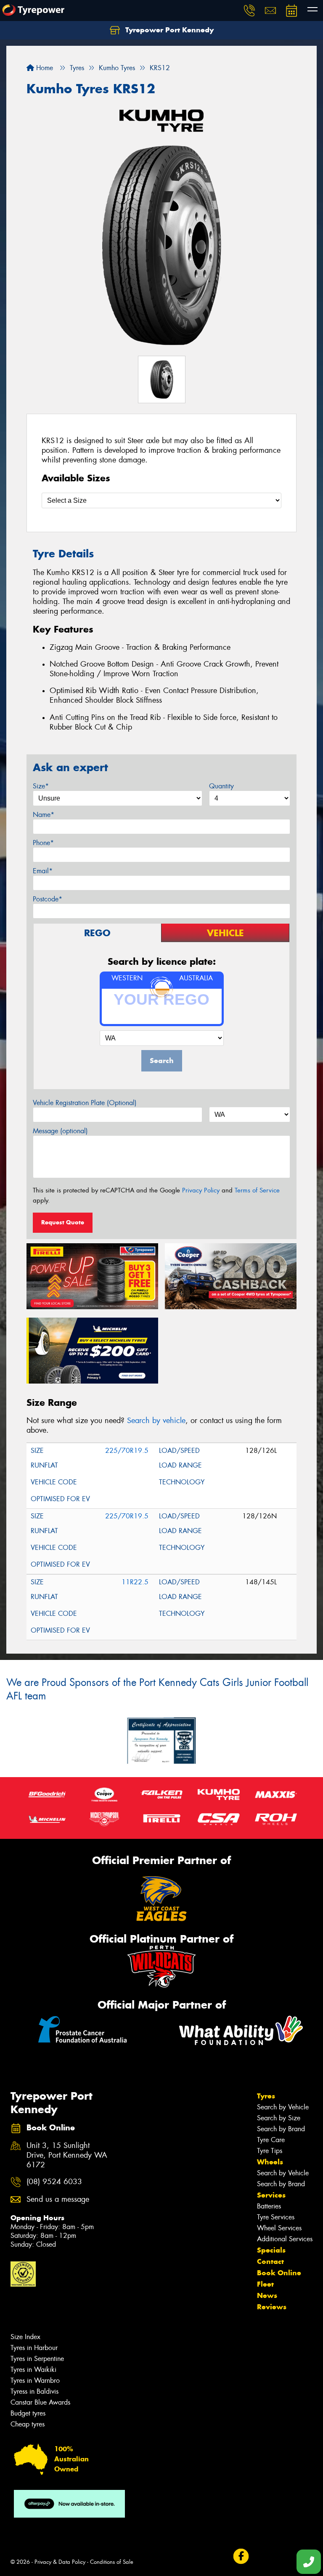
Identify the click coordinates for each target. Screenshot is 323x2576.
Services (271, 2195)
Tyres (266, 2096)
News (267, 2295)
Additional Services (285, 2239)
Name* (44, 815)
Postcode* (48, 899)
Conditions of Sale (112, 2562)
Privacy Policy (201, 1190)
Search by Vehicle (283, 2107)
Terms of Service (257, 1190)
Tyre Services (276, 2217)
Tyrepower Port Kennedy (168, 30)
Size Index (25, 2337)
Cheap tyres (28, 2424)
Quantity (221, 786)
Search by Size (279, 2118)
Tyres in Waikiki (33, 2370)
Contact (270, 2261)
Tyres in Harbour (34, 2348)
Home (44, 68)
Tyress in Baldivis (34, 2391)
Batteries (269, 2206)
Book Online (279, 2273)
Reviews (272, 2307)
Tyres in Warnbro (35, 2380)
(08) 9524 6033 (54, 2182)
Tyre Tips (270, 2151)
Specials (271, 2250)
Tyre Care (271, 2140)
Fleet (265, 2284)
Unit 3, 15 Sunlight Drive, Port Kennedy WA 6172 (67, 2155)
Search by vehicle (156, 1421)
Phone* (43, 843)
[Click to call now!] (249, 11)
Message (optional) (60, 1131)
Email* (43, 871)
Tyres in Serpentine (37, 2359)
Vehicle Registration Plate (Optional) (85, 1103)
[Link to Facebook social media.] (241, 2556)
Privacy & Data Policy (60, 2562)
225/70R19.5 (127, 1451)
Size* (41, 786)
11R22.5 (135, 1582)
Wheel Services (279, 2228)
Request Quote (63, 1222)
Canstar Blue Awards (40, 2402)
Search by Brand (281, 2129)
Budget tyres (28, 2413)
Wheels (270, 2162)
